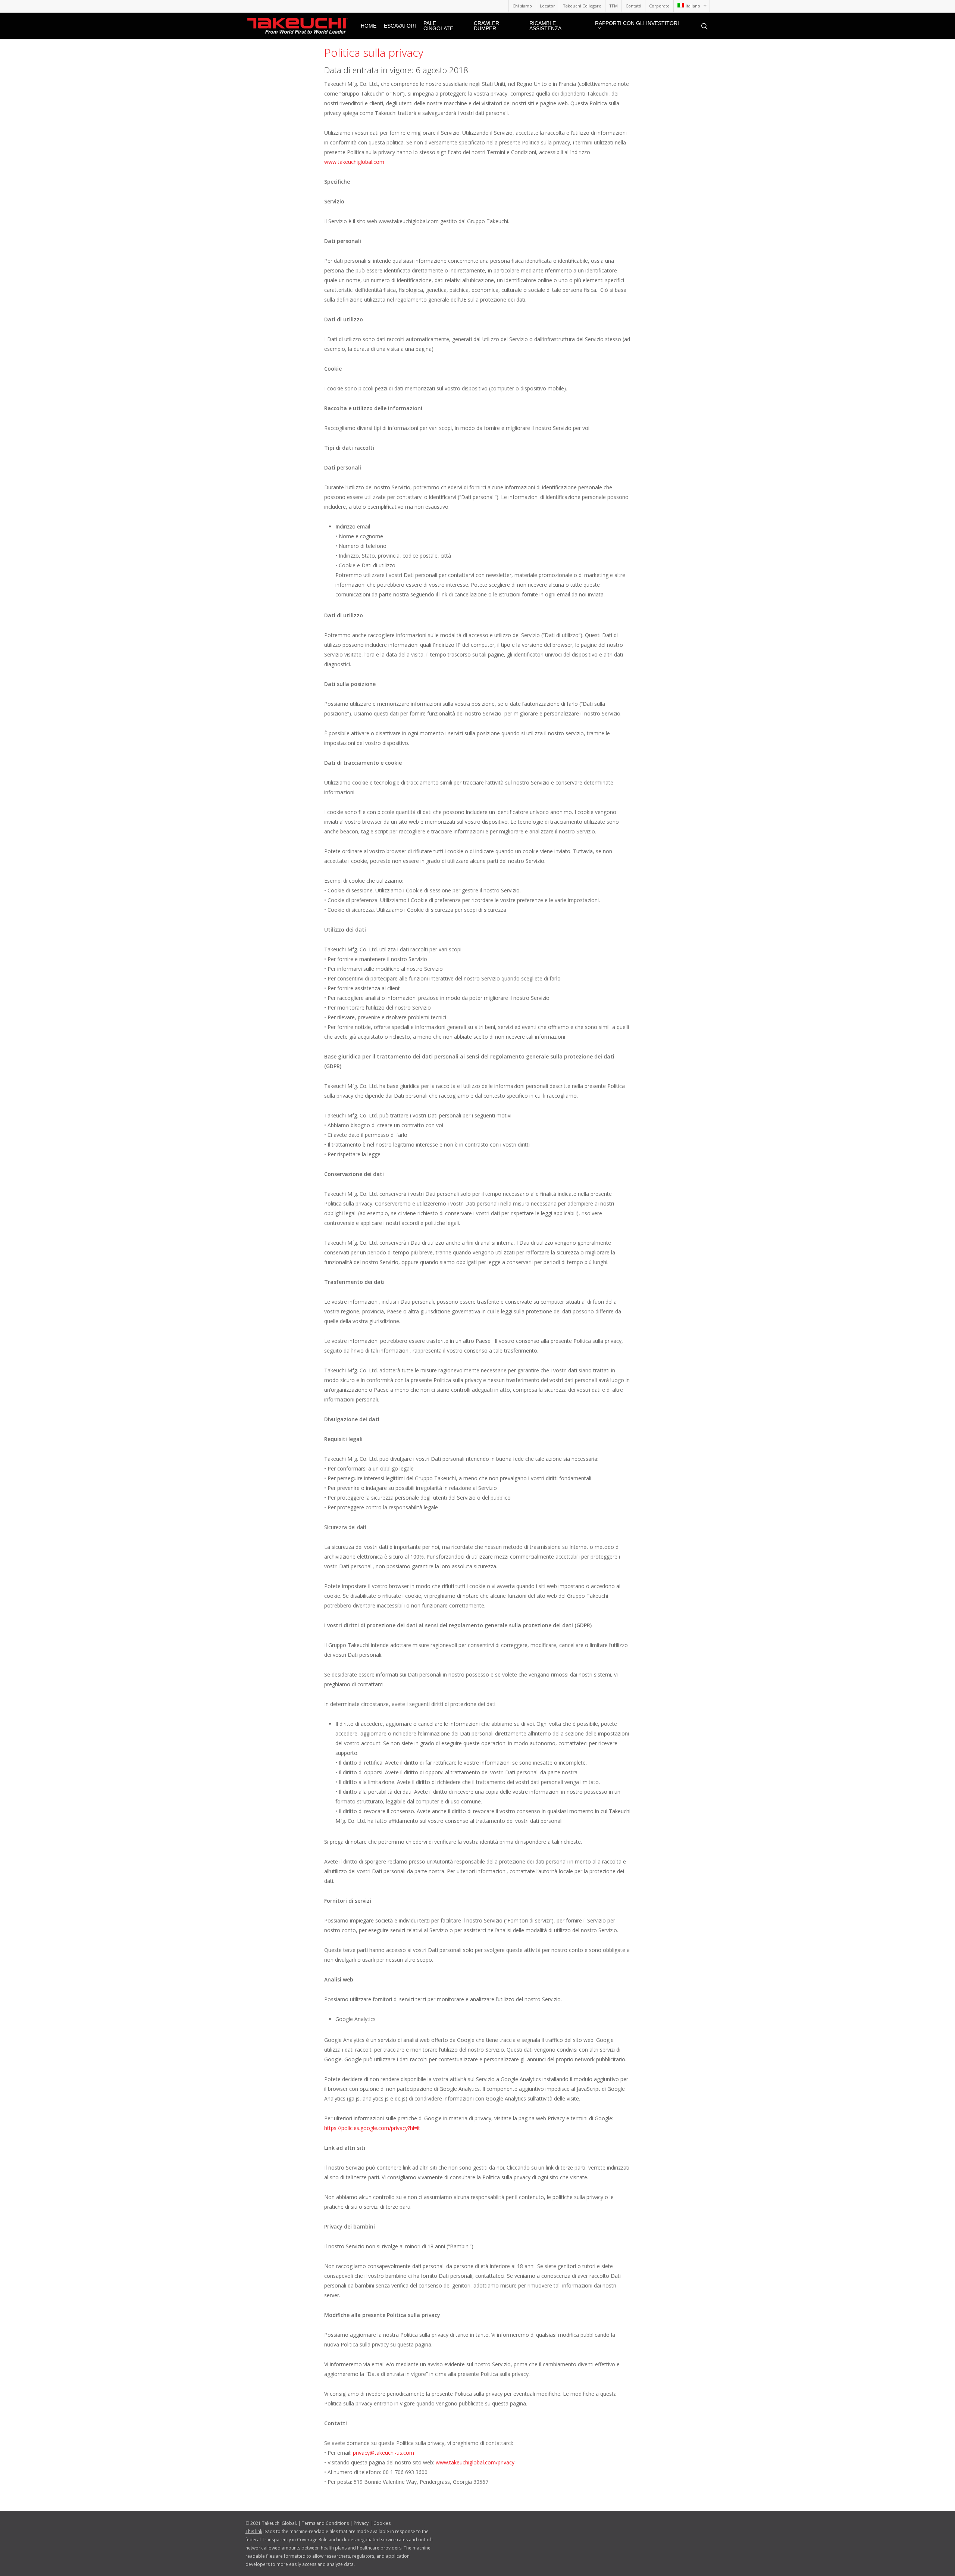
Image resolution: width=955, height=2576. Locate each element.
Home (369, 26)
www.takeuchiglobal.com (354, 162)
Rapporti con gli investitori (637, 23)
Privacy (361, 2523)
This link (254, 2531)
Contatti (633, 6)
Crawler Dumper (486, 26)
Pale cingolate (438, 26)
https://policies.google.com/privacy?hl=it (372, 2128)
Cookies (382, 2523)
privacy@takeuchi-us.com (383, 2453)
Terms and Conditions (325, 2523)
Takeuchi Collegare (582, 6)
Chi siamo (522, 6)
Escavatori (400, 26)
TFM (613, 6)
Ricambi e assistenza (545, 26)
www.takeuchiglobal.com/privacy (475, 2462)
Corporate (659, 6)
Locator (547, 6)
